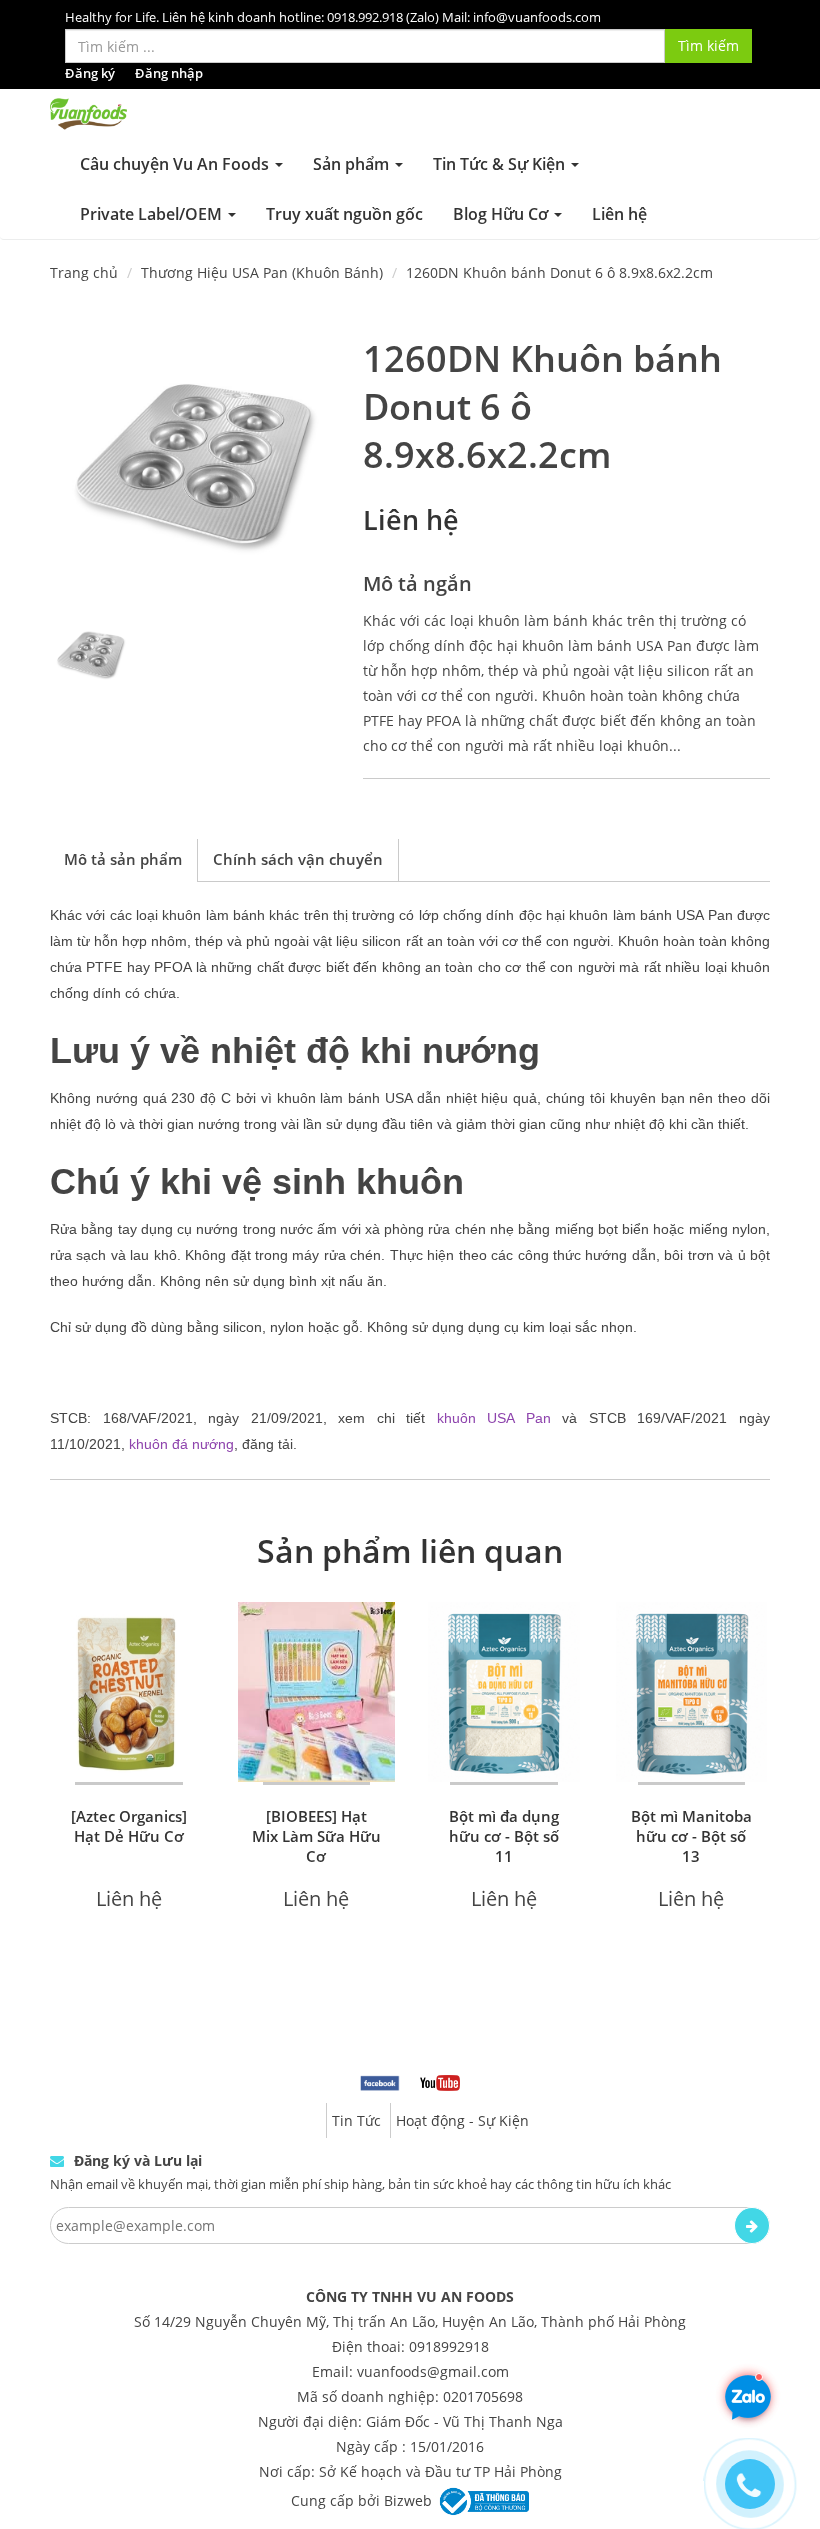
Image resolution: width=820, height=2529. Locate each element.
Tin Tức (356, 2120)
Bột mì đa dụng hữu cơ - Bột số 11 (504, 1836)
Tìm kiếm (708, 45)
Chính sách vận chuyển (298, 859)
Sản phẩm (353, 164)
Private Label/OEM (153, 214)
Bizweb (408, 2499)
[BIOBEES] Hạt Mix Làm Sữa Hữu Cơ (316, 1836)
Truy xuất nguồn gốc (344, 214)
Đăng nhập (169, 73)
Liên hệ (619, 214)
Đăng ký (90, 73)
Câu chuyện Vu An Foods (176, 164)
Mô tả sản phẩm (123, 859)
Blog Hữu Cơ (502, 214)
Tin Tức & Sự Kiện (501, 164)
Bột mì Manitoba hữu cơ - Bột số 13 (691, 1836)
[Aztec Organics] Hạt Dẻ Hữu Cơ (129, 1826)
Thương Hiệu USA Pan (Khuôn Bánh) (262, 272)
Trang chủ (84, 272)
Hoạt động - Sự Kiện (462, 2120)
